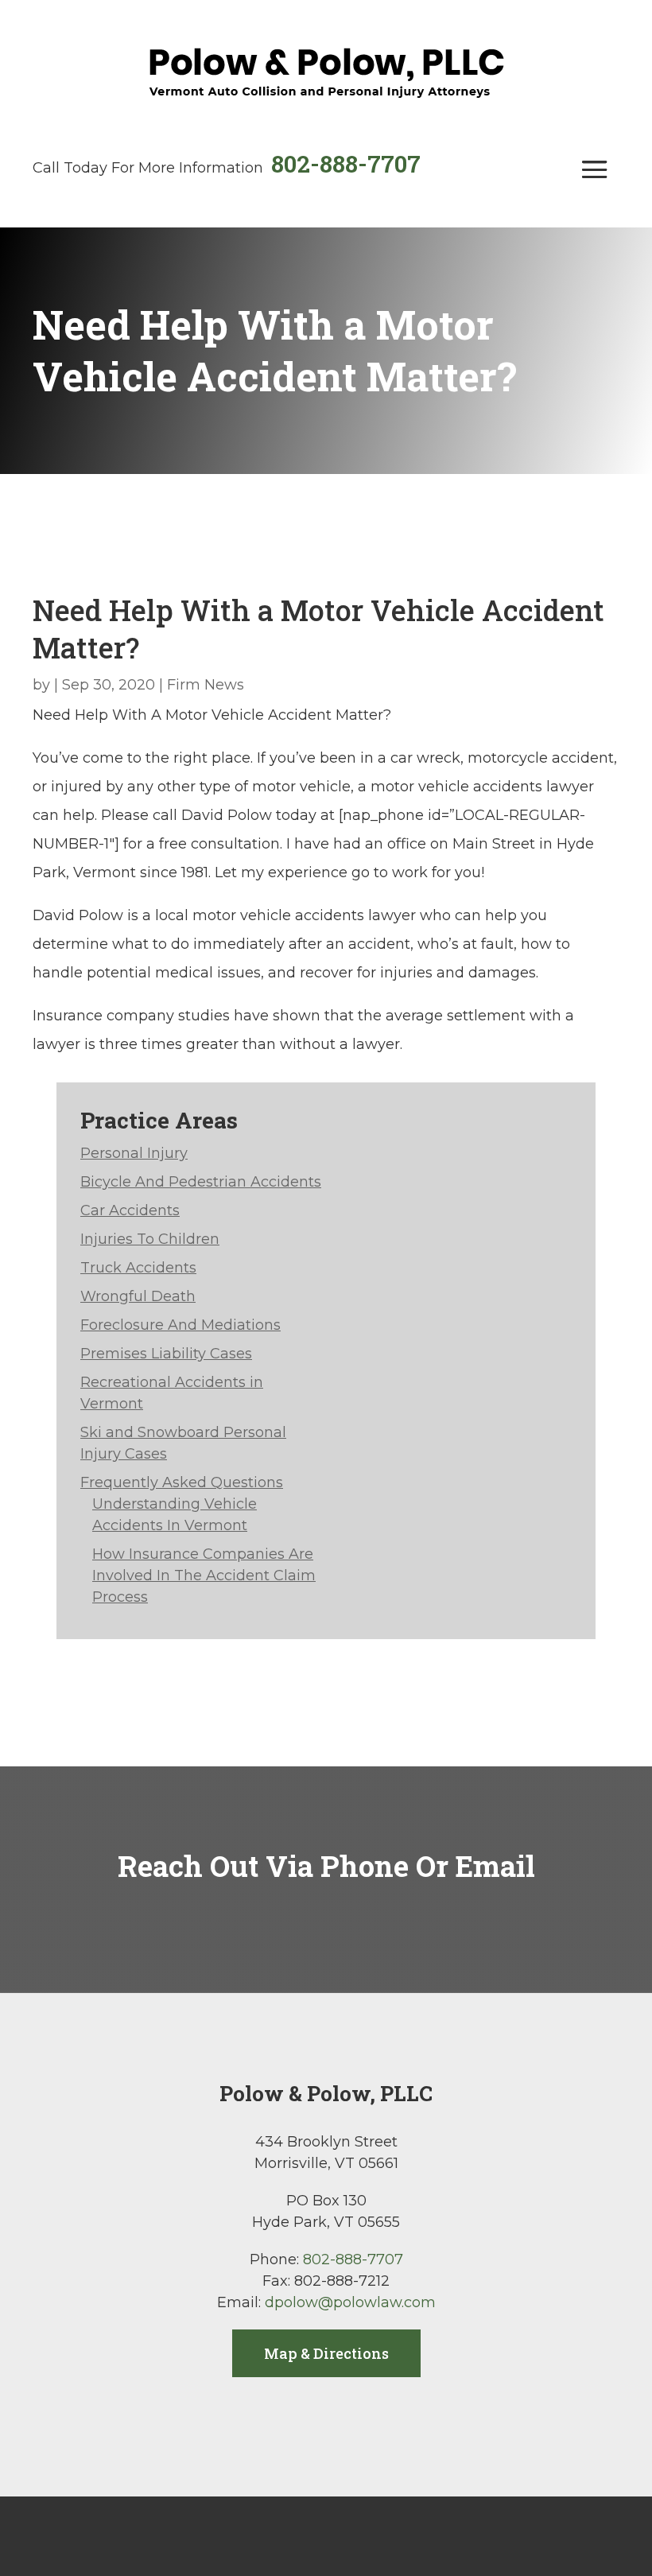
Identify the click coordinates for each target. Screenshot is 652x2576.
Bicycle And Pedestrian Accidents (201, 1182)
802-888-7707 (346, 163)
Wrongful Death (138, 1296)
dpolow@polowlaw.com (350, 2302)
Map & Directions (326, 2353)
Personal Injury (134, 1153)
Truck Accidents (138, 1268)
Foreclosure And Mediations (180, 1325)
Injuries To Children (150, 1239)
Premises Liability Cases (166, 1354)
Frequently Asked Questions (182, 1482)
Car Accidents (130, 1210)
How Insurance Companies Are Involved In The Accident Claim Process (204, 1576)
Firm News (206, 685)
